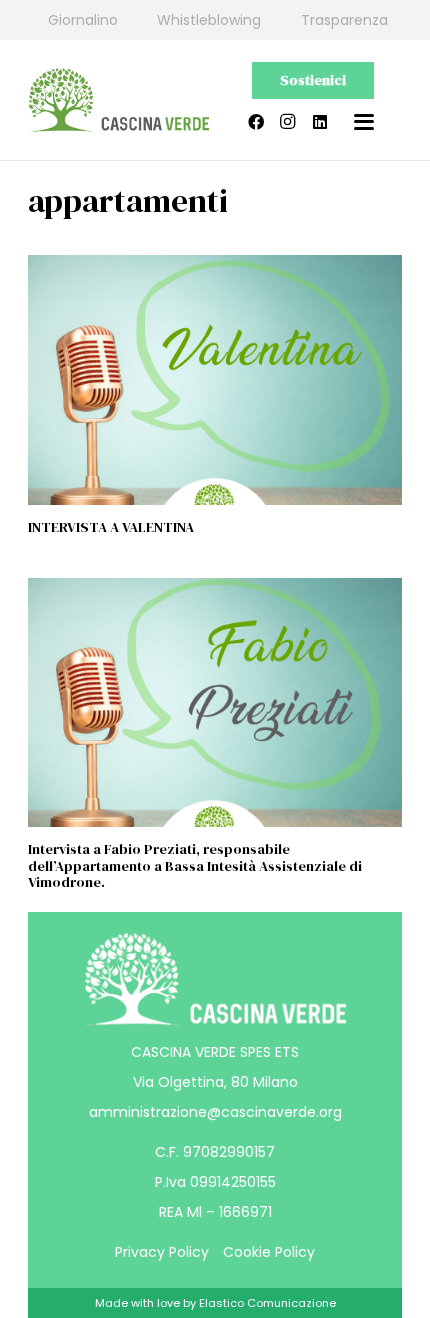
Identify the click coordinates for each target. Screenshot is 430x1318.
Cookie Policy (269, 1252)
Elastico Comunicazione (267, 1303)
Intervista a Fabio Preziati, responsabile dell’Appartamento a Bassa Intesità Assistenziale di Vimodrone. (195, 866)
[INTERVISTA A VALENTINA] (215, 379)
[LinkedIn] (320, 122)
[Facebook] (256, 122)
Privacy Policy (162, 1252)
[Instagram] (288, 122)
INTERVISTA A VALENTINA (111, 527)
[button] (364, 122)
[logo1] (118, 100)
